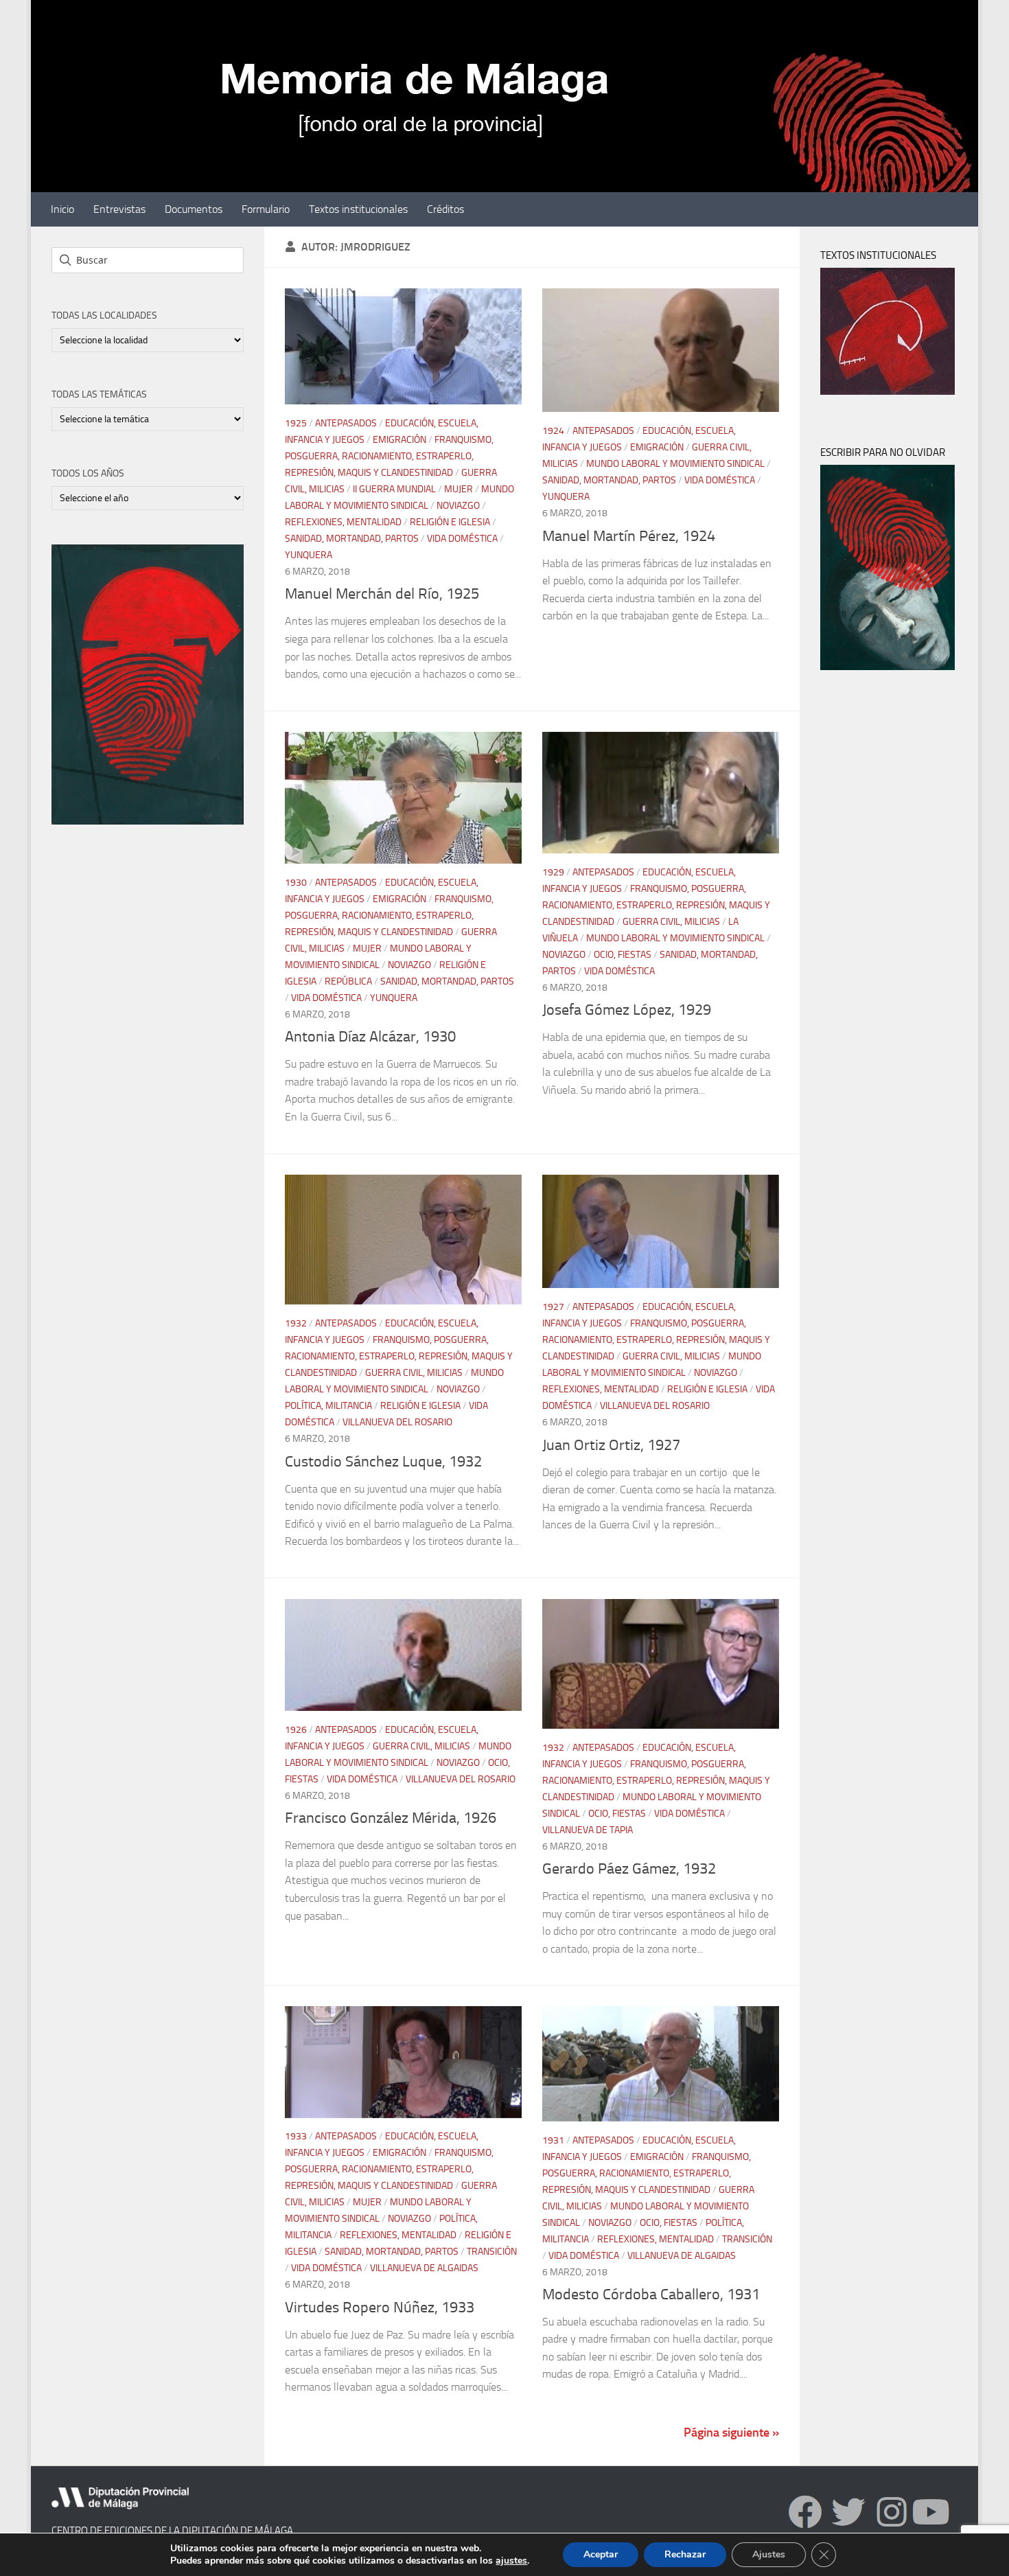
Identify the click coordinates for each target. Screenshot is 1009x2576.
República (348, 981)
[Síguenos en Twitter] (849, 2512)
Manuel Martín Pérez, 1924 (629, 536)
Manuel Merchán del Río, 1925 (382, 594)
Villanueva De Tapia (588, 1830)
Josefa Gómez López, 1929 (627, 1010)
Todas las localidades (104, 315)
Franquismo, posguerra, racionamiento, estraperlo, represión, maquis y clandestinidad (389, 456)
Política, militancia (328, 1406)
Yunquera (309, 555)
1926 (296, 1730)
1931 (553, 2140)
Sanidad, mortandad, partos (352, 539)
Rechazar (685, 2554)
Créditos (445, 209)
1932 (296, 1323)
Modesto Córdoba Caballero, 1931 (651, 2295)
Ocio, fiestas (623, 955)
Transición (492, 2252)
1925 (296, 423)
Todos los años (88, 473)
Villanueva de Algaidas (424, 2269)
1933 (296, 2137)
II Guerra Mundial (394, 489)
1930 (296, 883)
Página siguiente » (731, 2433)
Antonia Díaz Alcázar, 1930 (370, 1037)
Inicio (62, 209)
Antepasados (346, 423)
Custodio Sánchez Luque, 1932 (383, 1462)
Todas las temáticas (99, 394)
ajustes (511, 2561)
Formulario (266, 209)
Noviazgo (458, 506)
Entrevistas (119, 209)
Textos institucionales (358, 209)
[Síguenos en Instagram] (913, 2512)
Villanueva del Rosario (397, 1422)
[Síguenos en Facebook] (805, 2512)
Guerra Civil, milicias (671, 922)
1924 (553, 431)
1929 (553, 872)
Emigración (399, 440)
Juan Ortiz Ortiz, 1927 (611, 1445)
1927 (553, 1307)
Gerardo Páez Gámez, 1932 (629, 1869)
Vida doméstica (462, 539)
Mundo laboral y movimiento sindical (675, 464)
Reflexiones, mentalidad (343, 522)
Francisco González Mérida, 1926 (391, 1818)
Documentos (194, 209)
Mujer (459, 489)
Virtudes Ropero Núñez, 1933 (380, 2308)
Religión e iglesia (450, 522)
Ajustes (769, 2554)
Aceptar (601, 2554)
